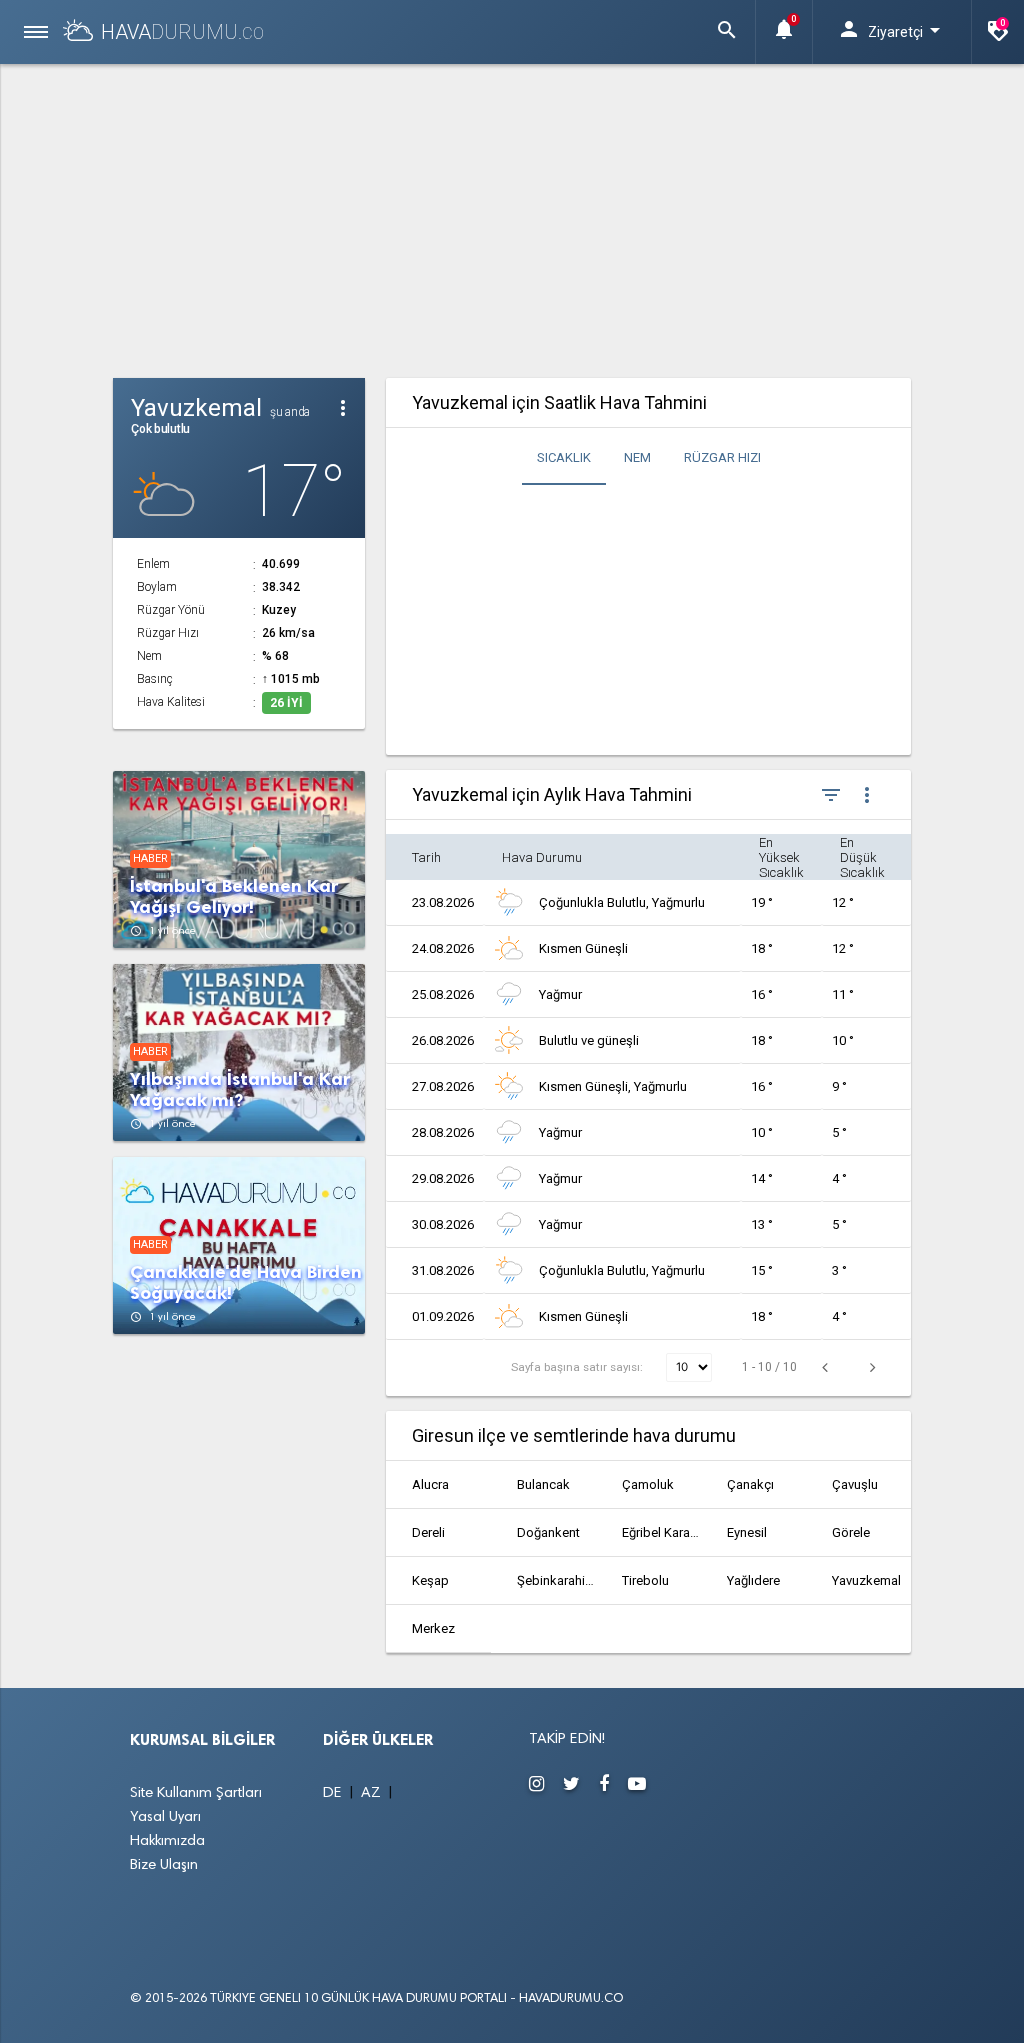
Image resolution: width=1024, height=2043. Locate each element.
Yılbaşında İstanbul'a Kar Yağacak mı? (240, 1090)
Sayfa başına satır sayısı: (578, 1367)
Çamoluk (648, 1484)
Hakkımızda (167, 1841)
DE (334, 1793)
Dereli (428, 1532)
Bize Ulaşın (164, 1865)
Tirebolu (645, 1580)
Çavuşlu (855, 1484)
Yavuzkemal (866, 1580)
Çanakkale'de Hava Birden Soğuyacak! (246, 1283)
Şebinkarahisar (556, 1580)
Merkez (433, 1628)
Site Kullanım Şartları (196, 1793)
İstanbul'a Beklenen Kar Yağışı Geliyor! (234, 897)
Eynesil (747, 1532)
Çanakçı (750, 1484)
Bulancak (543, 1484)
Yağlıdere (753, 1580)
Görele (851, 1532)
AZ (373, 1793)
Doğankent (548, 1532)
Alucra (430, 1484)
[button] (727, 32)
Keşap (430, 1580)
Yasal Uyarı (165, 1817)
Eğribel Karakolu (661, 1532)
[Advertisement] (512, 218)
